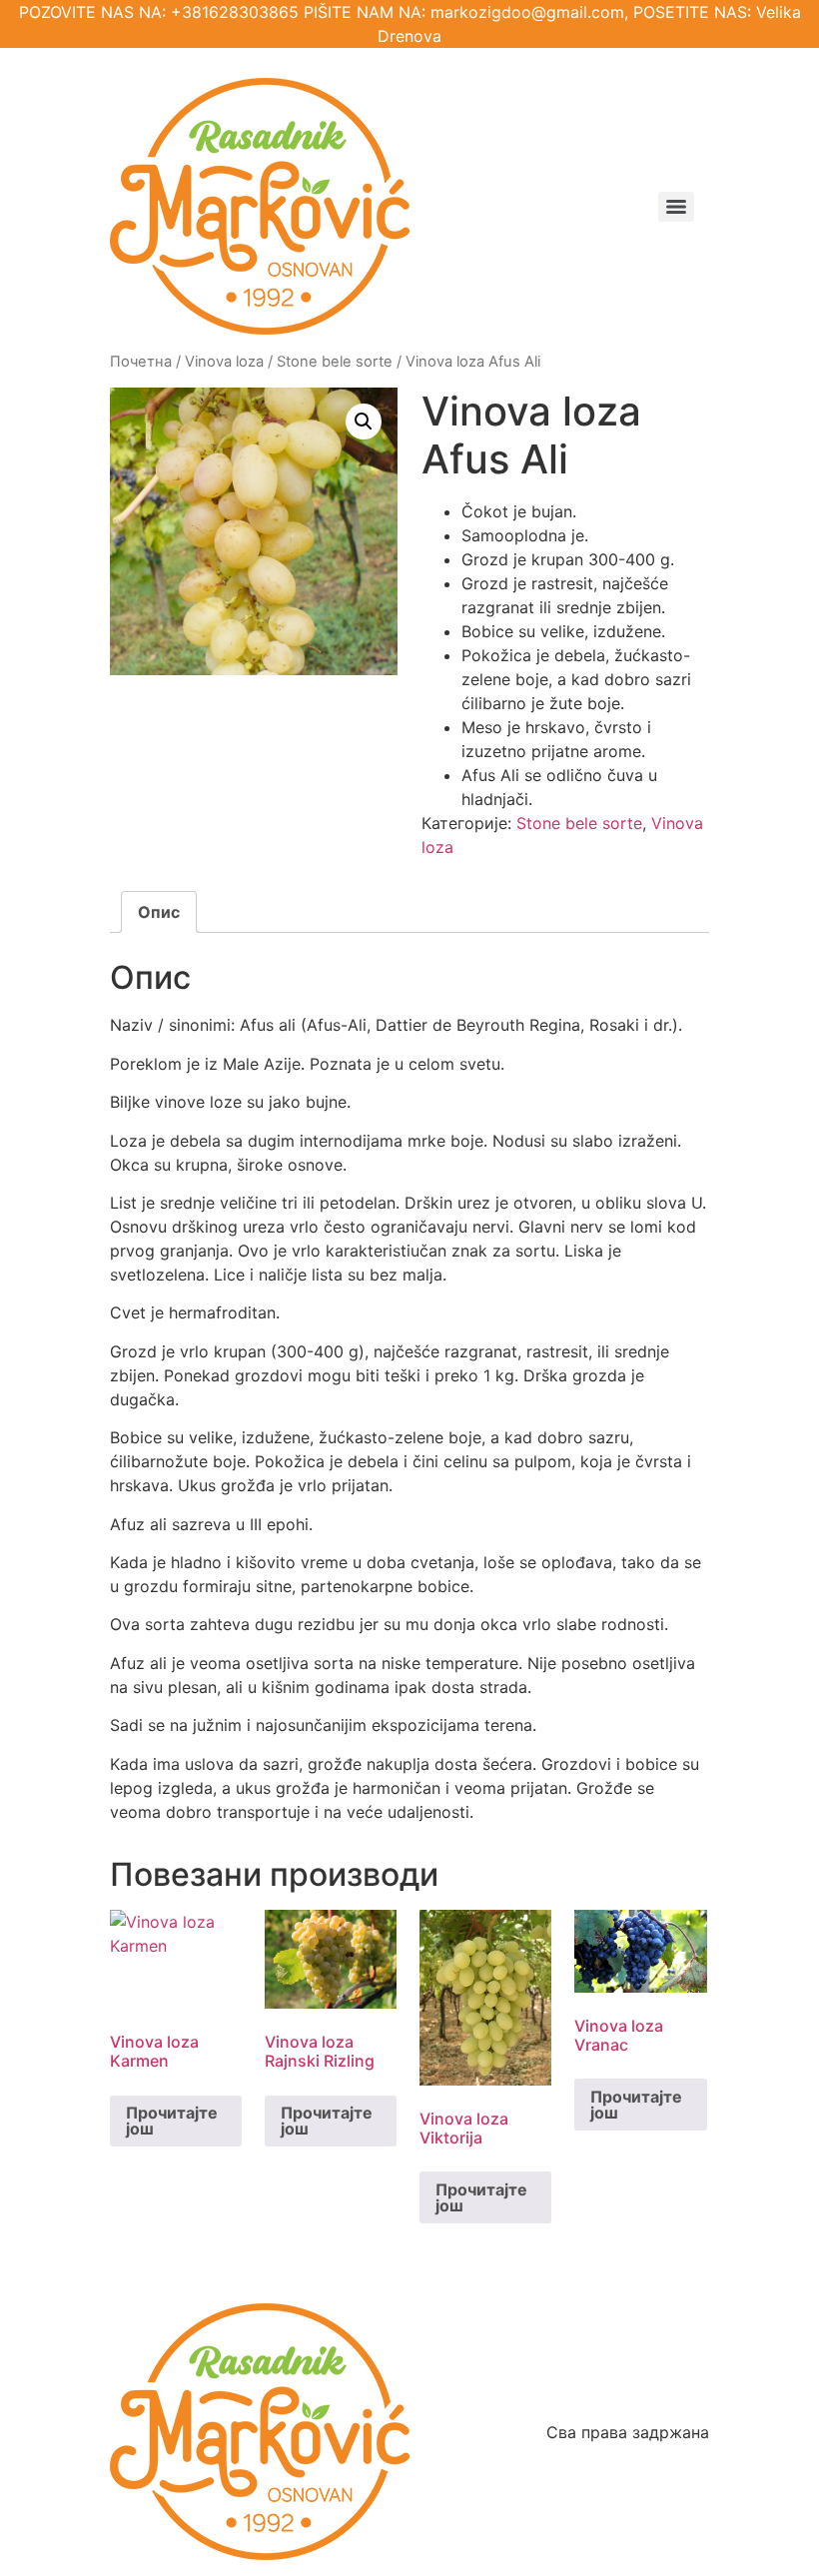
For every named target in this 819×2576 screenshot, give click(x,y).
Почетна (141, 362)
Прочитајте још (172, 2121)
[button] (364, 422)
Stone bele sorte (335, 362)
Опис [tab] (159, 912)
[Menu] (676, 207)
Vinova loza (224, 362)
